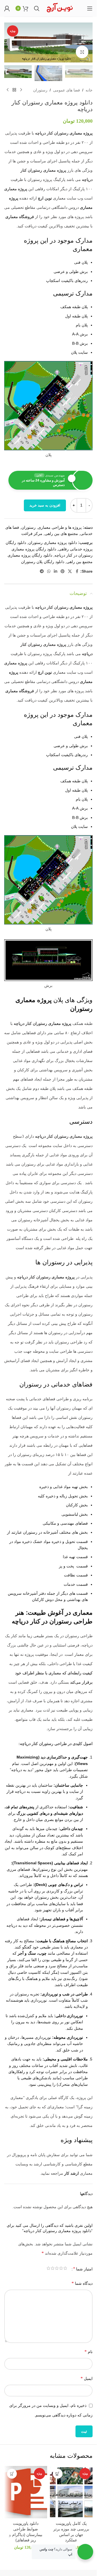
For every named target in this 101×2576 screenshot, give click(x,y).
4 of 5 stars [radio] (53, 2269)
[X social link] (70, 571)
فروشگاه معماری (20, 217)
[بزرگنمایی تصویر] (82, 52)
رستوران (40, 90)
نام (89, 2352)
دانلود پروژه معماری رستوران (53, 543)
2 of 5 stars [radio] (61, 2269)
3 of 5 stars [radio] (57, 2269)
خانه (89, 90)
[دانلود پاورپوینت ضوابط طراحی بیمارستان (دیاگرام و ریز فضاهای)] (26, 2492)
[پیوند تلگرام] (42, 571)
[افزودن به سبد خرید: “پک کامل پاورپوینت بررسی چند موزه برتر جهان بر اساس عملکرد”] (58, 2474)
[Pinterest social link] (63, 571)
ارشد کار (72, 2173)
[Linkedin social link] (56, 571)
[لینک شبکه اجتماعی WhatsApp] (49, 571)
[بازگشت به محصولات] (14, 90)
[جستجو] (37, 8)
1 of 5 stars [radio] (65, 2269)
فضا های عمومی (66, 90)
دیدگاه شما (82, 2283)
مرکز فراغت (32, 534)
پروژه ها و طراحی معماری (60, 527)
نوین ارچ (45, 198)
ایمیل (87, 2378)
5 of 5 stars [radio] (48, 2269)
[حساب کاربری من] (7, 8)
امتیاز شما (83, 2269)
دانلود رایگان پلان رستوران (43, 562)
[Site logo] (60, 8)
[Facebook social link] (77, 571)
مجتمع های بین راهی (61, 534)
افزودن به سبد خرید (45, 505)
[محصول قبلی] (21, 90)
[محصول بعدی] (8, 90)
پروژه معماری (81, 133)
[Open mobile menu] (90, 8)
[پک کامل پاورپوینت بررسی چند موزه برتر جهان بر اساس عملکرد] (71, 2492)
